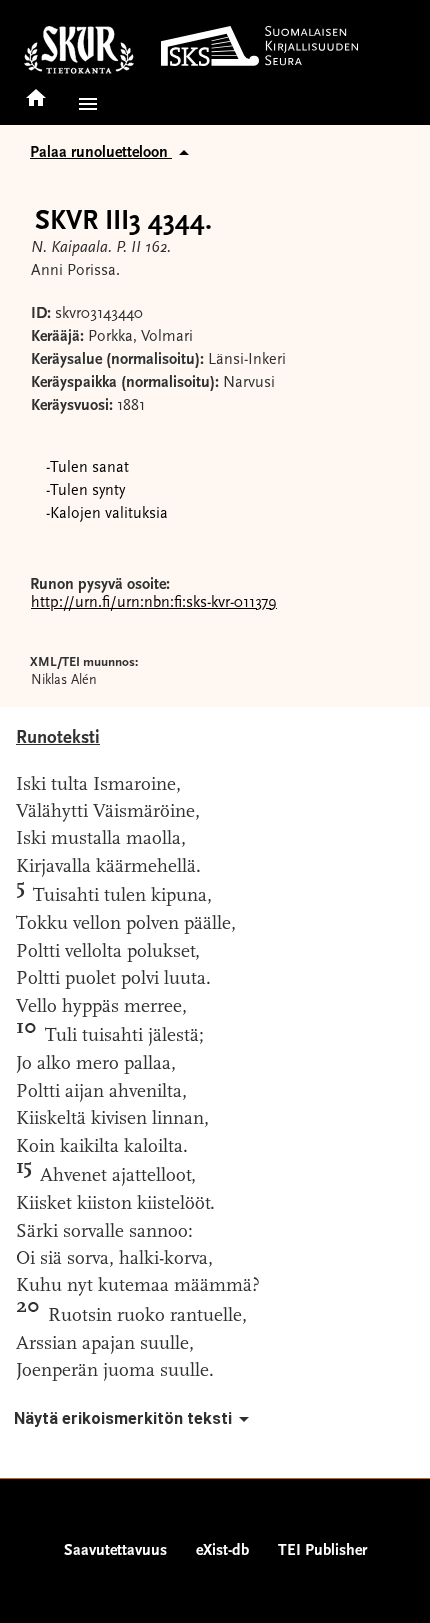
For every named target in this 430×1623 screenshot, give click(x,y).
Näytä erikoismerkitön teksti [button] (123, 1418)
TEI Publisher (322, 1551)
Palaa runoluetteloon (101, 153)
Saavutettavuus (115, 1551)
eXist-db (222, 1551)
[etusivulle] (36, 91)
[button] (84, 104)
